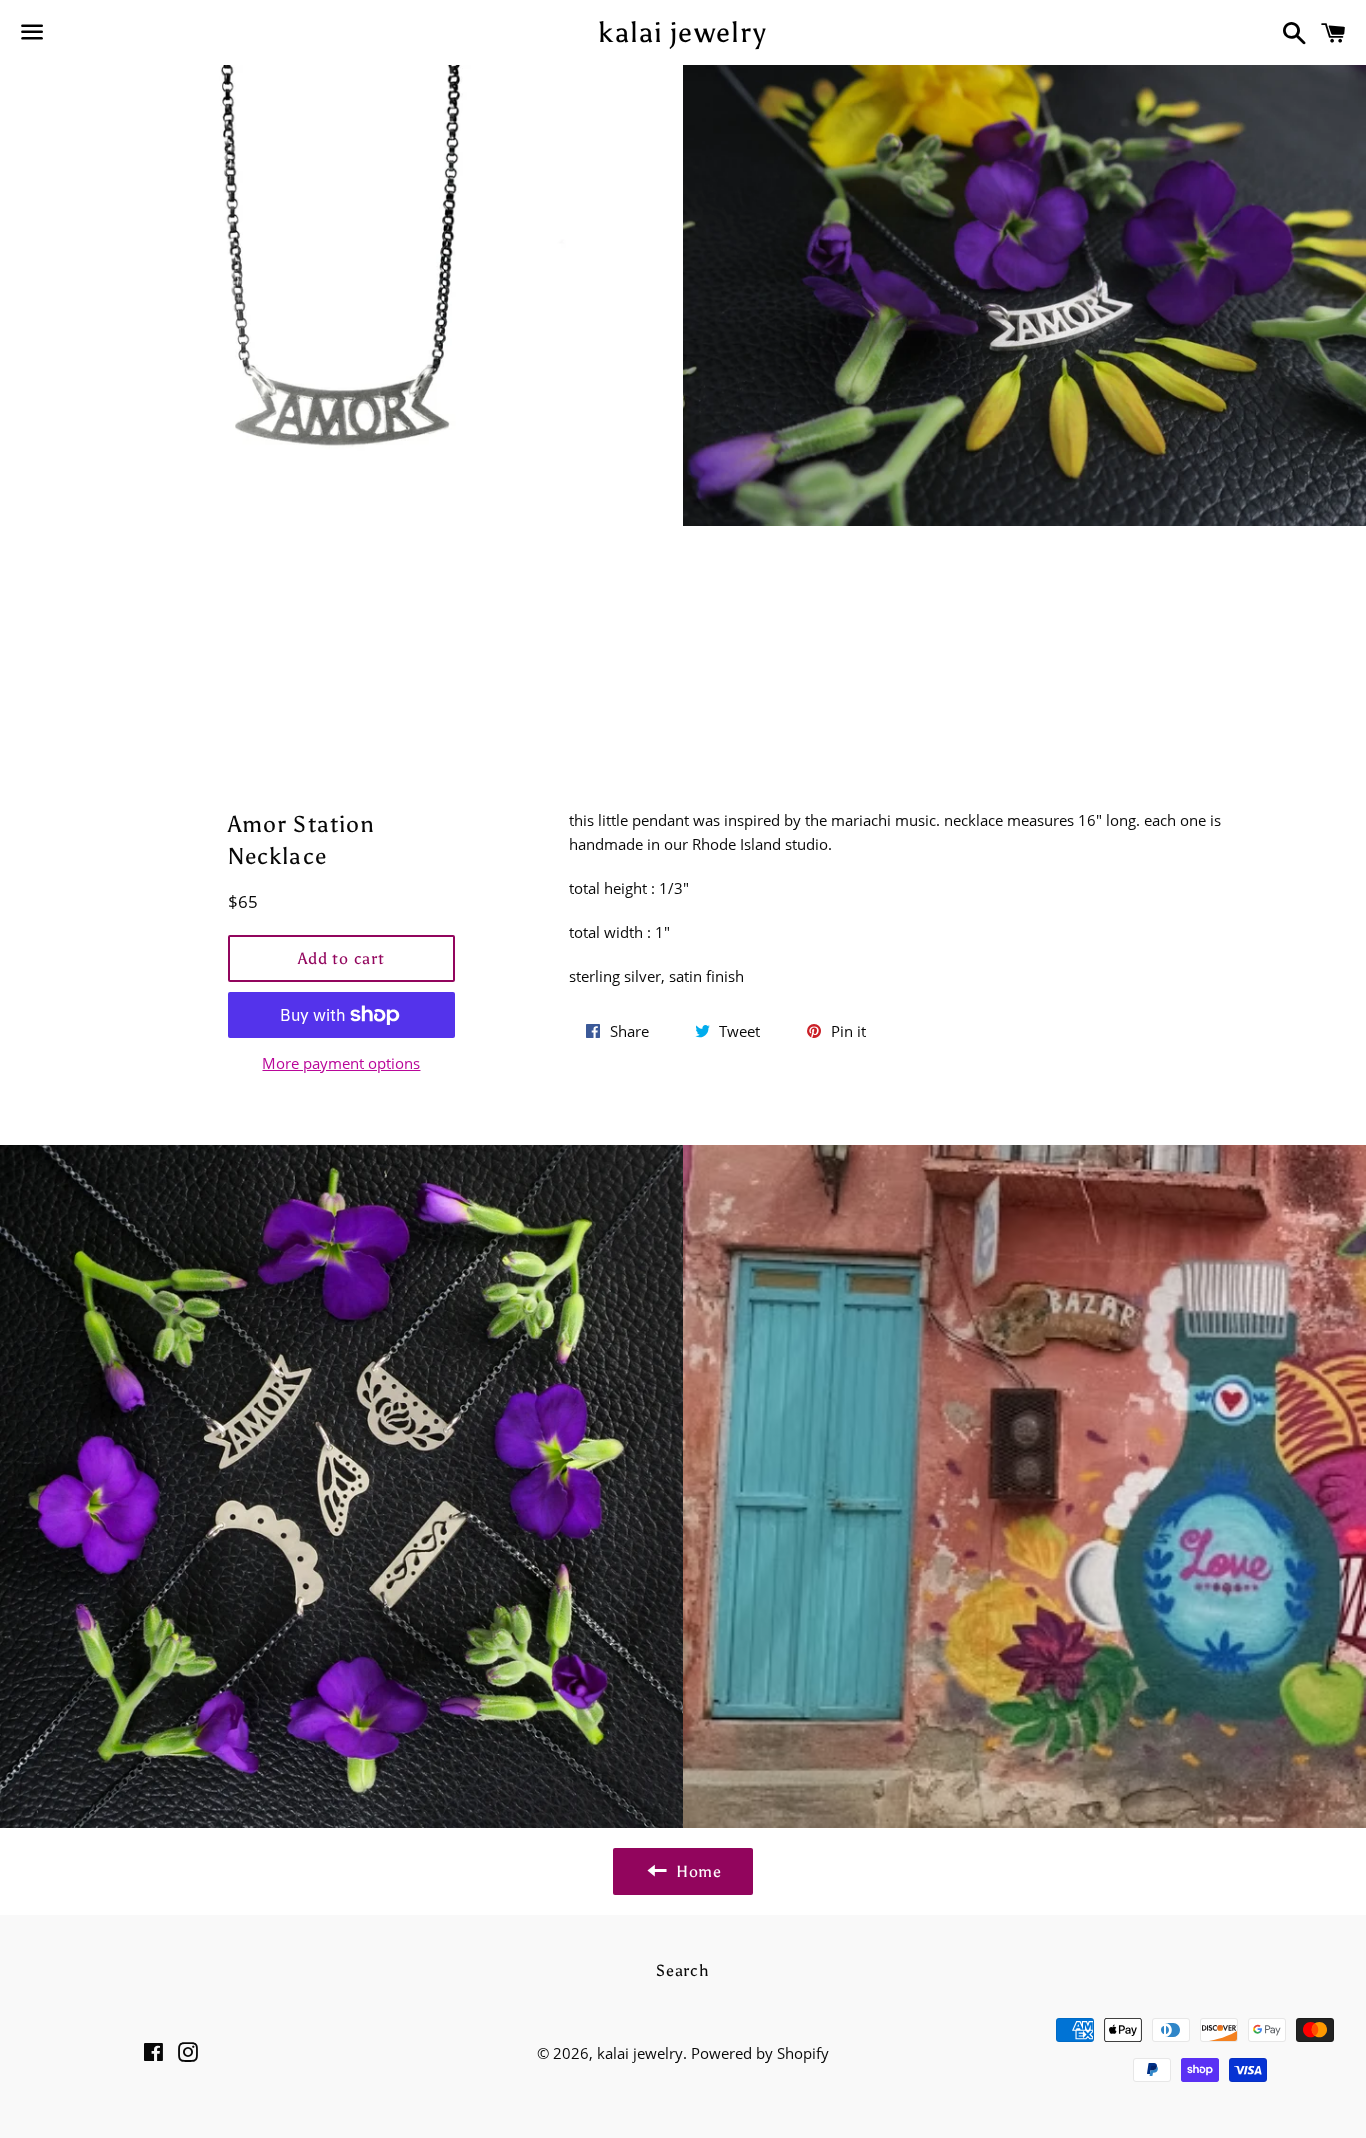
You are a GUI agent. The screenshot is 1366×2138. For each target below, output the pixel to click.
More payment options (341, 1063)
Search (683, 1970)
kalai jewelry (682, 32)
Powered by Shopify (760, 2053)
